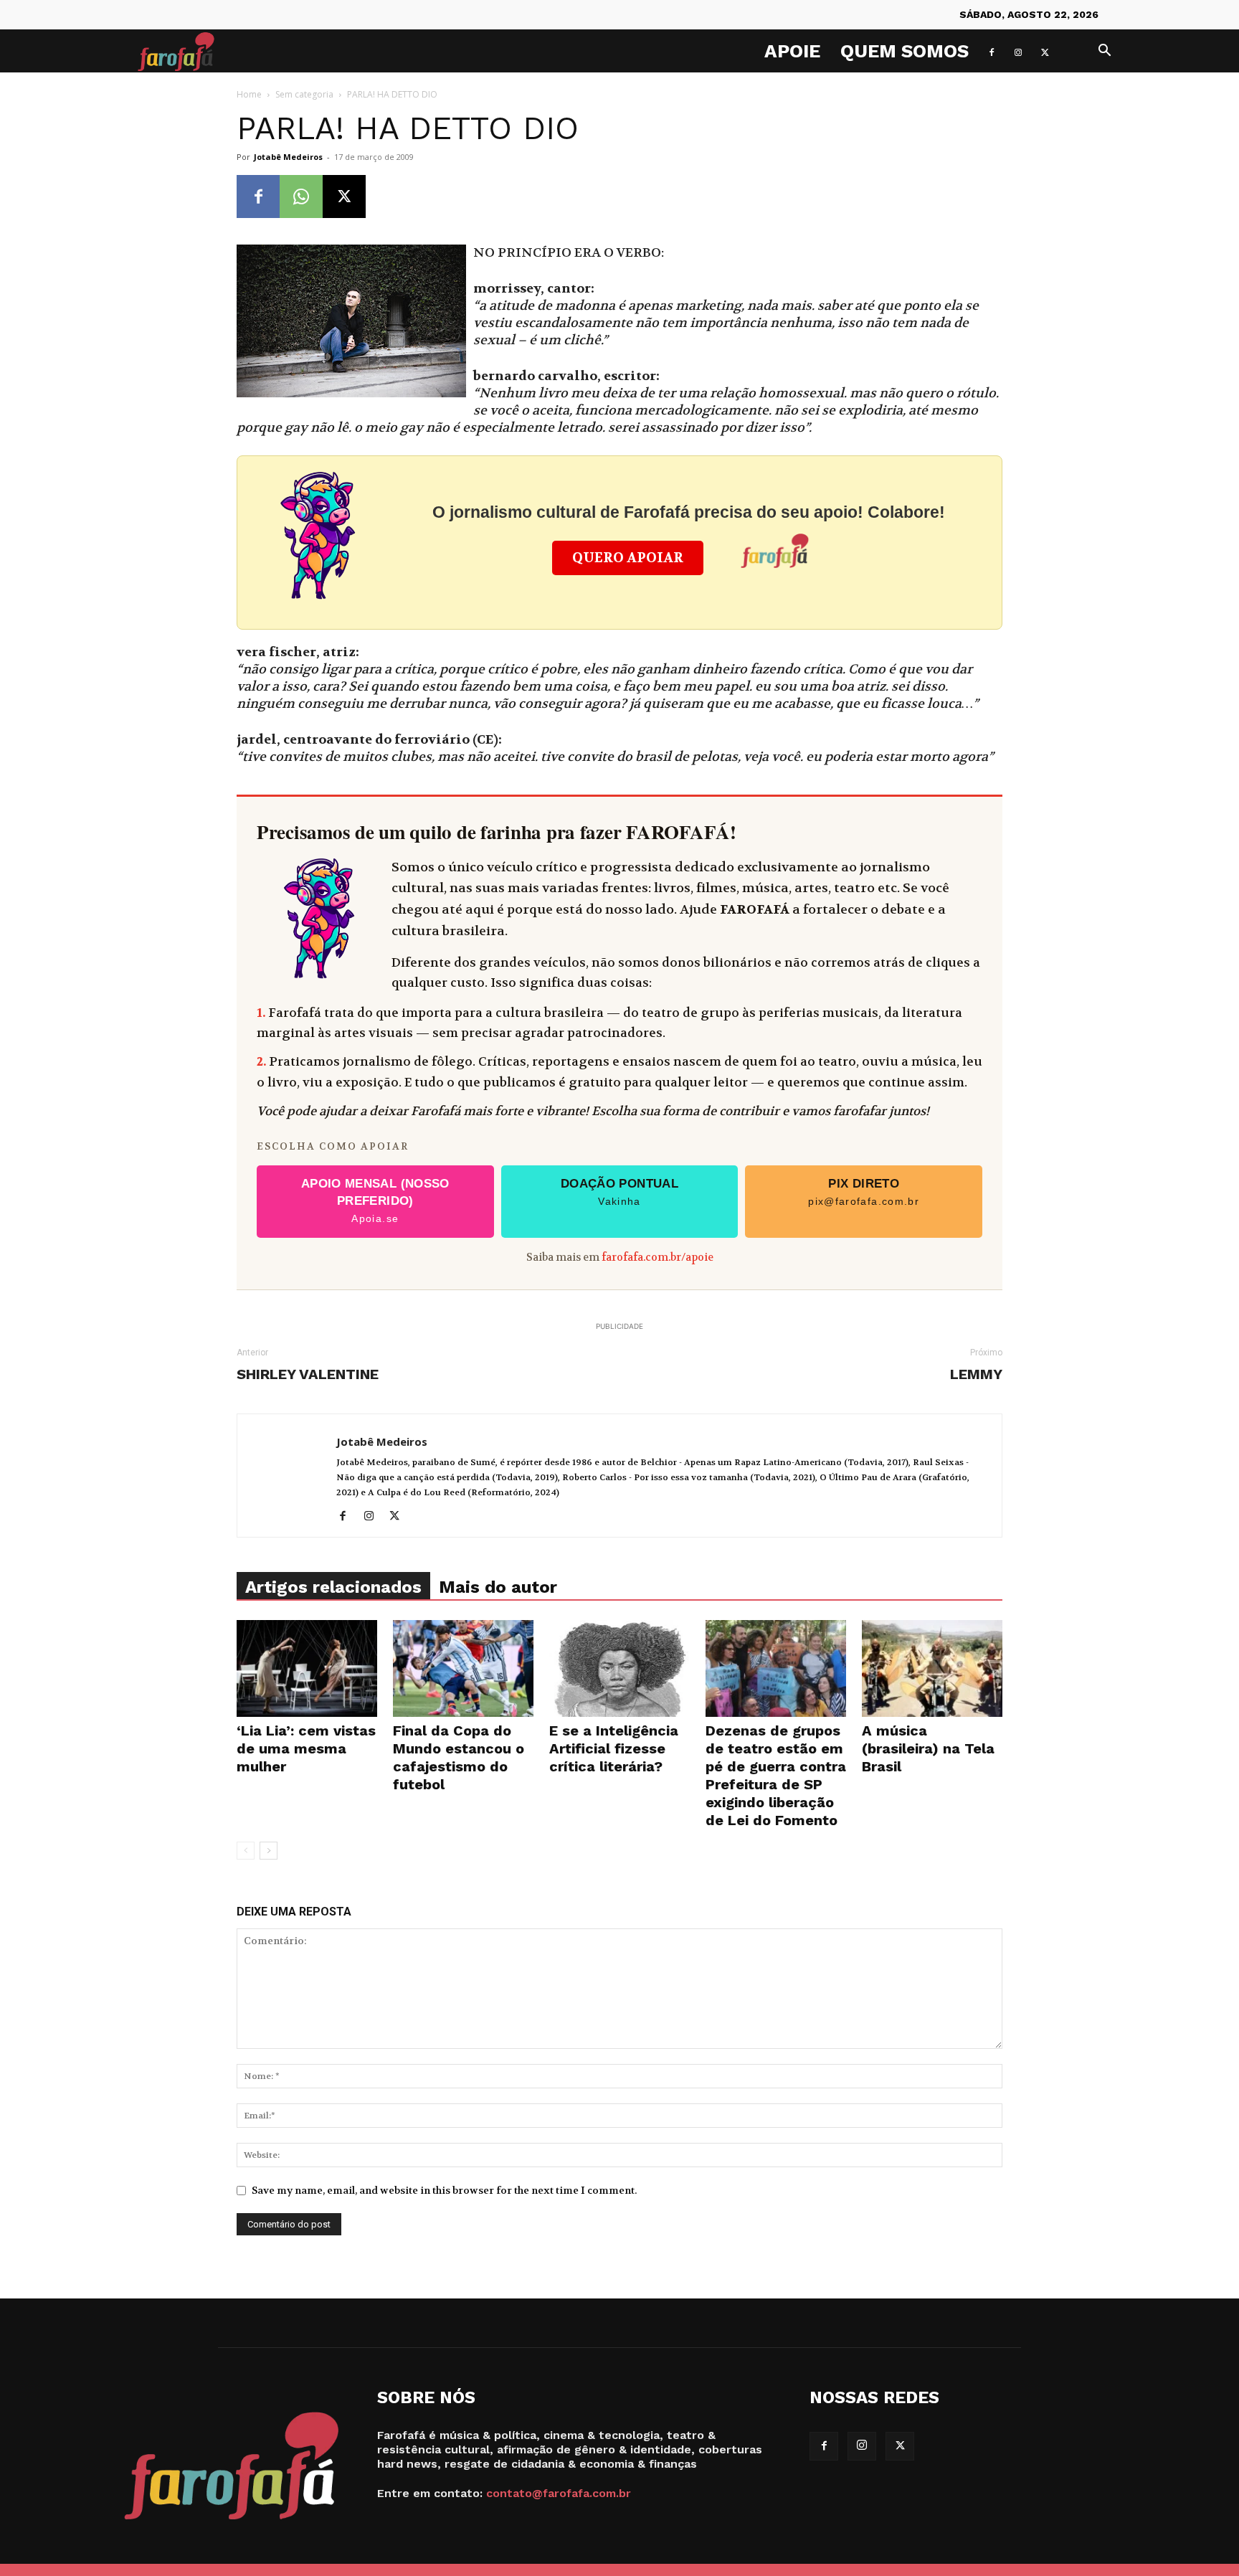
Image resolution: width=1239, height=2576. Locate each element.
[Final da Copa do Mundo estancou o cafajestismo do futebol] (463, 1668)
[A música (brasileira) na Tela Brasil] (932, 1668)
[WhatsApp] (301, 196)
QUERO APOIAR (628, 558)
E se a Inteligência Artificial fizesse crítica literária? (614, 1748)
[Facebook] (992, 51)
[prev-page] (246, 1851)
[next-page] (269, 1851)
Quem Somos (905, 51)
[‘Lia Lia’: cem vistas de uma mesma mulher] (307, 1668)
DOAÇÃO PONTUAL (619, 1192)
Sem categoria (304, 94)
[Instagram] (1018, 51)
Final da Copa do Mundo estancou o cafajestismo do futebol (459, 1757)
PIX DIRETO (864, 1192)
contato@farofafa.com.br (559, 2493)
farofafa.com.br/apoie (658, 1258)
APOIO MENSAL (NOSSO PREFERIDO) (375, 1201)
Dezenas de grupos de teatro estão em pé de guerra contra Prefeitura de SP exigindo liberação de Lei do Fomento (776, 1775)
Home (249, 94)
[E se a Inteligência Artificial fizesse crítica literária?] (619, 1668)
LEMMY (976, 1374)
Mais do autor (498, 1587)
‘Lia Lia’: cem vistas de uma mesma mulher (306, 1748)
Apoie (792, 51)
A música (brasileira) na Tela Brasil (928, 1748)
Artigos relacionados (333, 1587)
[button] (1104, 52)
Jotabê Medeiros (288, 157)
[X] (1045, 51)
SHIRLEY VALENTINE (308, 1374)
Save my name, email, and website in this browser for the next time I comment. (444, 2190)
